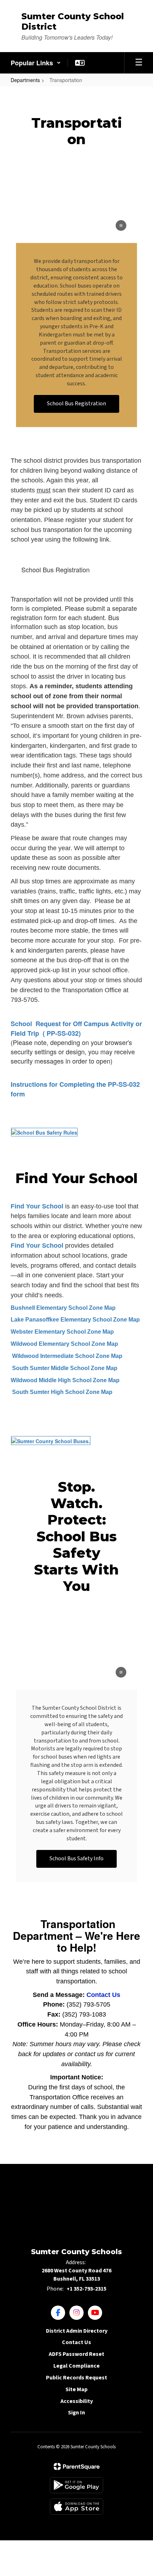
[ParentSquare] (77, 2466)
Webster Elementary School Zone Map (62, 1332)
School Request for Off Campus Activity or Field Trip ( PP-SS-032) (76, 1028)
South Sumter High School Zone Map (62, 1392)
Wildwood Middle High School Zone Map (65, 1380)
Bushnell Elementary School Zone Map (63, 1308)
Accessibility (77, 2401)
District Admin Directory (77, 2331)
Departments (25, 80)
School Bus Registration (56, 569)
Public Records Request (76, 2378)
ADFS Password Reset (76, 2354)
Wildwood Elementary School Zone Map (64, 1344)
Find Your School (37, 1206)
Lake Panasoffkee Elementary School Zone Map (75, 1320)
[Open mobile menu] (139, 63)
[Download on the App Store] (76, 2507)
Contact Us (103, 1995)
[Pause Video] (121, 226)
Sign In (76, 2413)
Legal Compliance (76, 2366)
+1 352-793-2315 (86, 2289)
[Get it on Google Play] (76, 2485)
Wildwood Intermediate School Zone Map (67, 1356)
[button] (36, 63)
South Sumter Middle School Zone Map (64, 1368)
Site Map (76, 2389)
